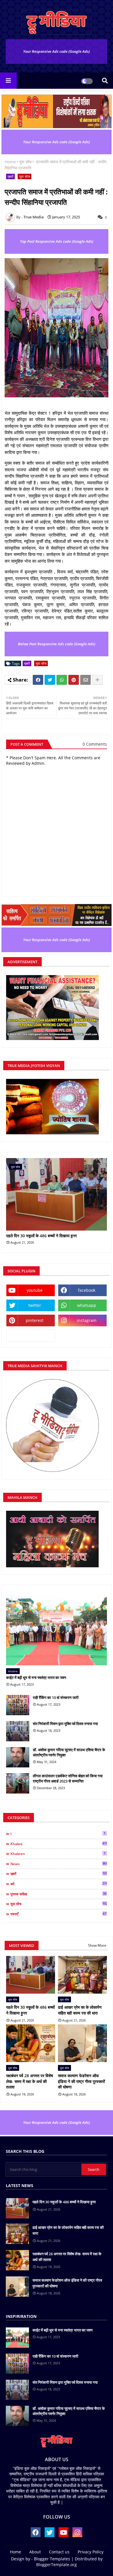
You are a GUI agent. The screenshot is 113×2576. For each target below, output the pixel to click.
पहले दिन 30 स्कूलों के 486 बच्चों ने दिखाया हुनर (41, 1236)
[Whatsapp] (62, 680)
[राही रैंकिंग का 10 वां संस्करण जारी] (18, 1705)
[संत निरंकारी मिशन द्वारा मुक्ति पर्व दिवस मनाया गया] (18, 1731)
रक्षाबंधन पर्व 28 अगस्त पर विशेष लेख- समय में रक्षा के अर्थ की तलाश (30, 2081)
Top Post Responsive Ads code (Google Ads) (57, 241)
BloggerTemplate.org (57, 2565)
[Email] (85, 680)
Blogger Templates (52, 2559)
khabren (58, 1854)
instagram (87, 1320)
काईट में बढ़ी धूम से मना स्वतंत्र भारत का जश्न (36, 1678)
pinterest (35, 1320)
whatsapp (87, 1305)
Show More (97, 1945)
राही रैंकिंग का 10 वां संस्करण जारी (56, 1698)
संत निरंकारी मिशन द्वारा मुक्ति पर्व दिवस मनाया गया (65, 1724)
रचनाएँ (58, 1914)
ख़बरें (10, 176)
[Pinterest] (74, 680)
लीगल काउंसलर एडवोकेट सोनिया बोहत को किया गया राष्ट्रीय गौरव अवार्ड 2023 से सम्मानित (68, 1778)
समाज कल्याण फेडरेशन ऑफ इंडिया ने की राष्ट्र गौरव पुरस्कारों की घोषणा (81, 2081)
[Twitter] (50, 680)
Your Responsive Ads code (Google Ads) (57, 51)
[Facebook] (38, 680)
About (35, 2552)
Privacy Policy (91, 2552)
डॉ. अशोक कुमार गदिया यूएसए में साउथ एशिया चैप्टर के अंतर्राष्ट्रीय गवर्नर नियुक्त (69, 1752)
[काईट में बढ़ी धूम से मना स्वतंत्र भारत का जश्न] (57, 1628)
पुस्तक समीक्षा (58, 1894)
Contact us (59, 2552)
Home (10, 162)
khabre (59, 1844)
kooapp (31, 1335)
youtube (35, 1290)
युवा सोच (25, 162)
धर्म (59, 1884)
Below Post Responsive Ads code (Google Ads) (57, 644)
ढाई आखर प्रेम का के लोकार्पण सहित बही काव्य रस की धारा (80, 2010)
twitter (35, 1305)
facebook (87, 1290)
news (59, 1864)
